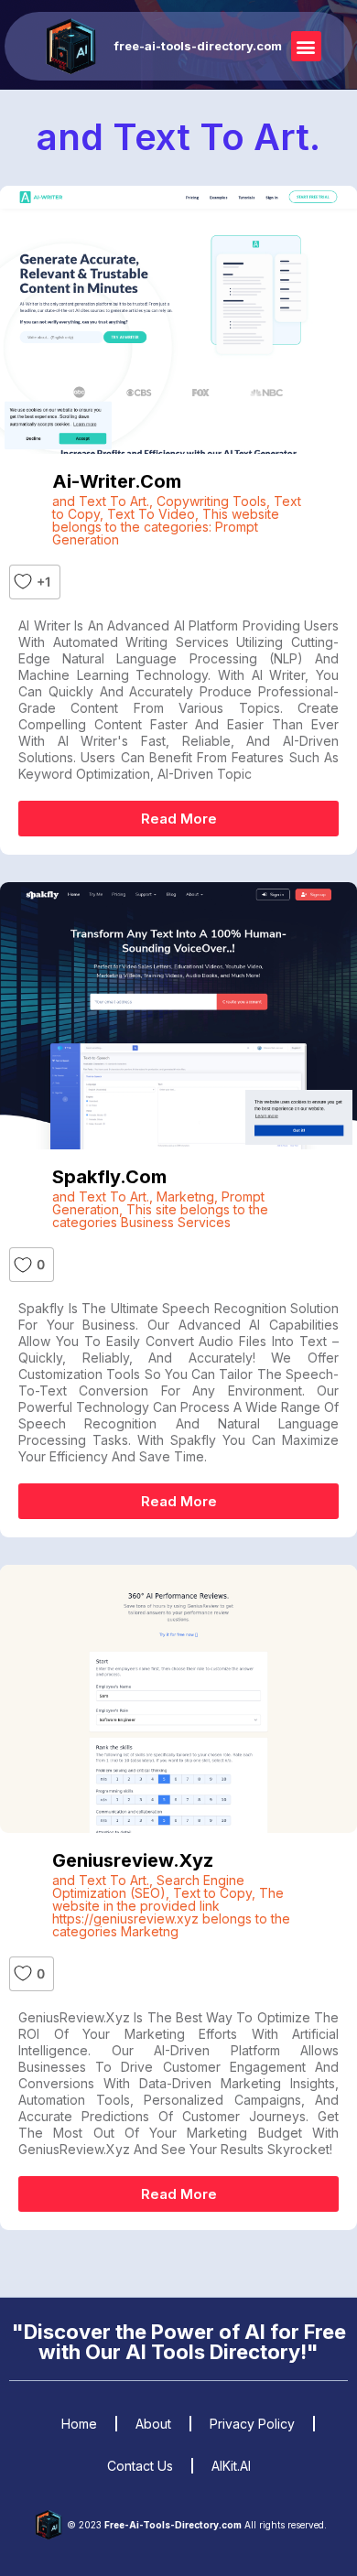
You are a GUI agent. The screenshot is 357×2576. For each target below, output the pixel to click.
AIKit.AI (231, 2466)
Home (79, 2424)
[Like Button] (23, 582)
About (153, 2424)
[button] (306, 46)
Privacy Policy (252, 2424)
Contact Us (140, 2466)
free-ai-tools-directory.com (198, 46)
